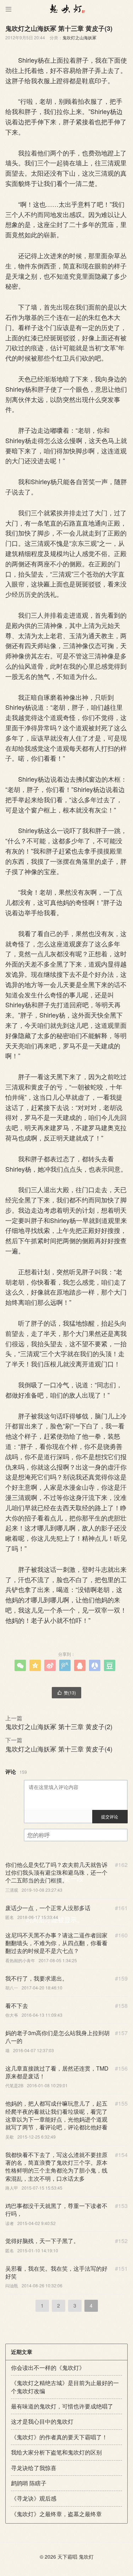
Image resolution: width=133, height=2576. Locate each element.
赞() (66, 1692)
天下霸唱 (67, 2557)
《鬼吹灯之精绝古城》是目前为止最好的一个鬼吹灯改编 (65, 2387)
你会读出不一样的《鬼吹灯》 (48, 2368)
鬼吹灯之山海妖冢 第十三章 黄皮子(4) (59, 1749)
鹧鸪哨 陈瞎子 (29, 2483)
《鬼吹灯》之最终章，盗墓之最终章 (56, 2514)
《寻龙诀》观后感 (34, 2498)
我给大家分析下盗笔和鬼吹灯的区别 (56, 2452)
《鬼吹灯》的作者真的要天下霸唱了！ (59, 2437)
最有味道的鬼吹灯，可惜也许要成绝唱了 (62, 2406)
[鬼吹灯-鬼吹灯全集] (66, 9)
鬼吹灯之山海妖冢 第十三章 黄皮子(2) (59, 1726)
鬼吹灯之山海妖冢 (79, 37)
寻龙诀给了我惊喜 (34, 2468)
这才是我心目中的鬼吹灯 (42, 2421)
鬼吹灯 (86, 2557)
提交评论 (110, 1816)
